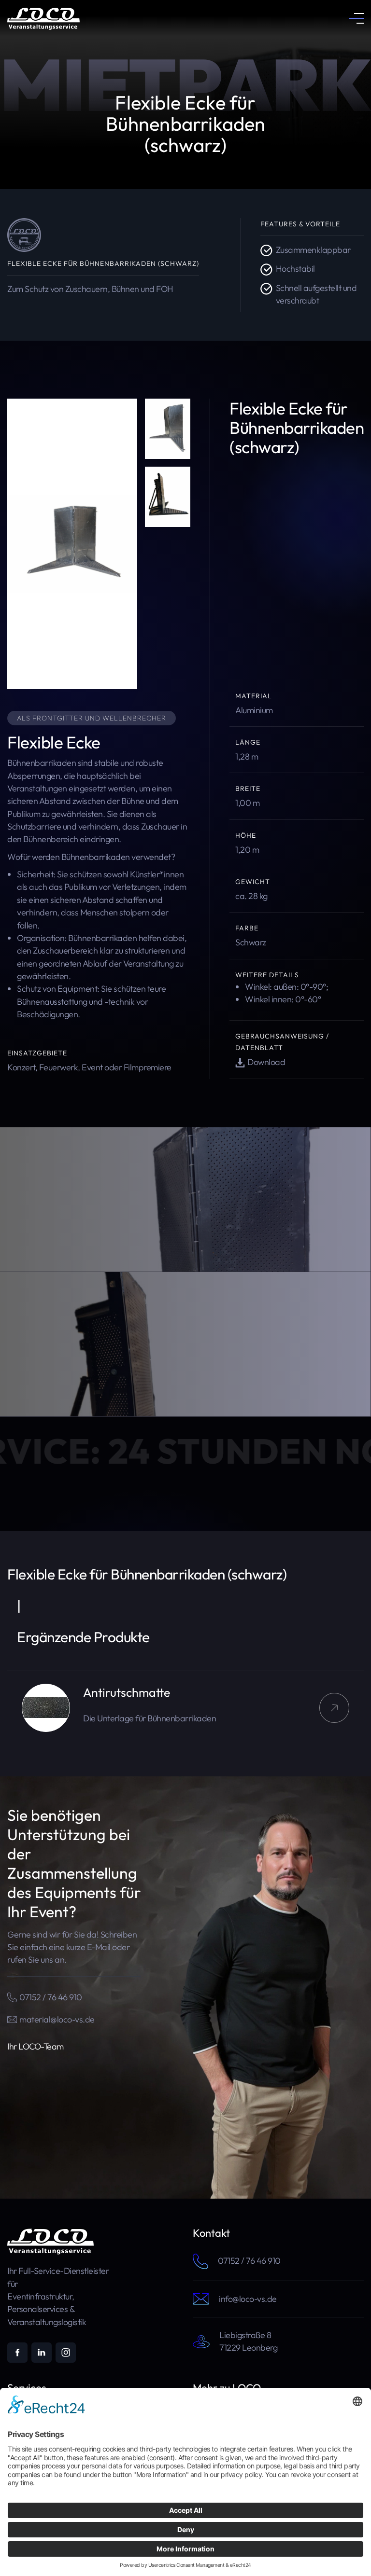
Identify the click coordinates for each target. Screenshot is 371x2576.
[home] (43, 18)
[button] (357, 18)
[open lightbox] (72, 544)
